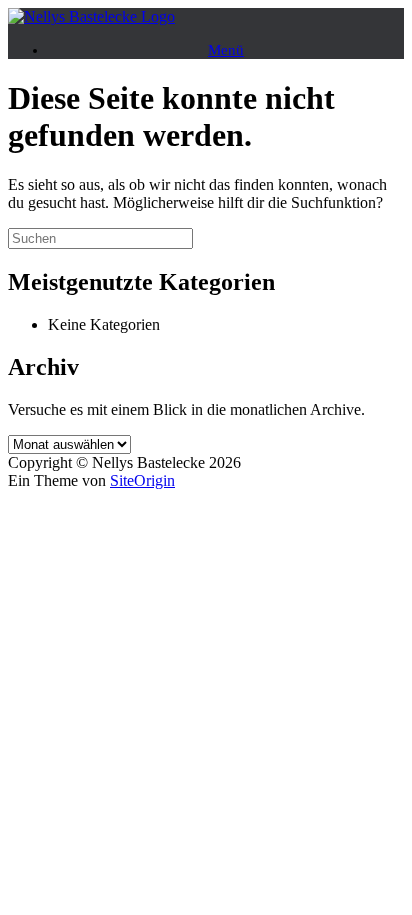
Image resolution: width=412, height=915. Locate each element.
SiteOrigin (142, 480)
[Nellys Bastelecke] (91, 16)
